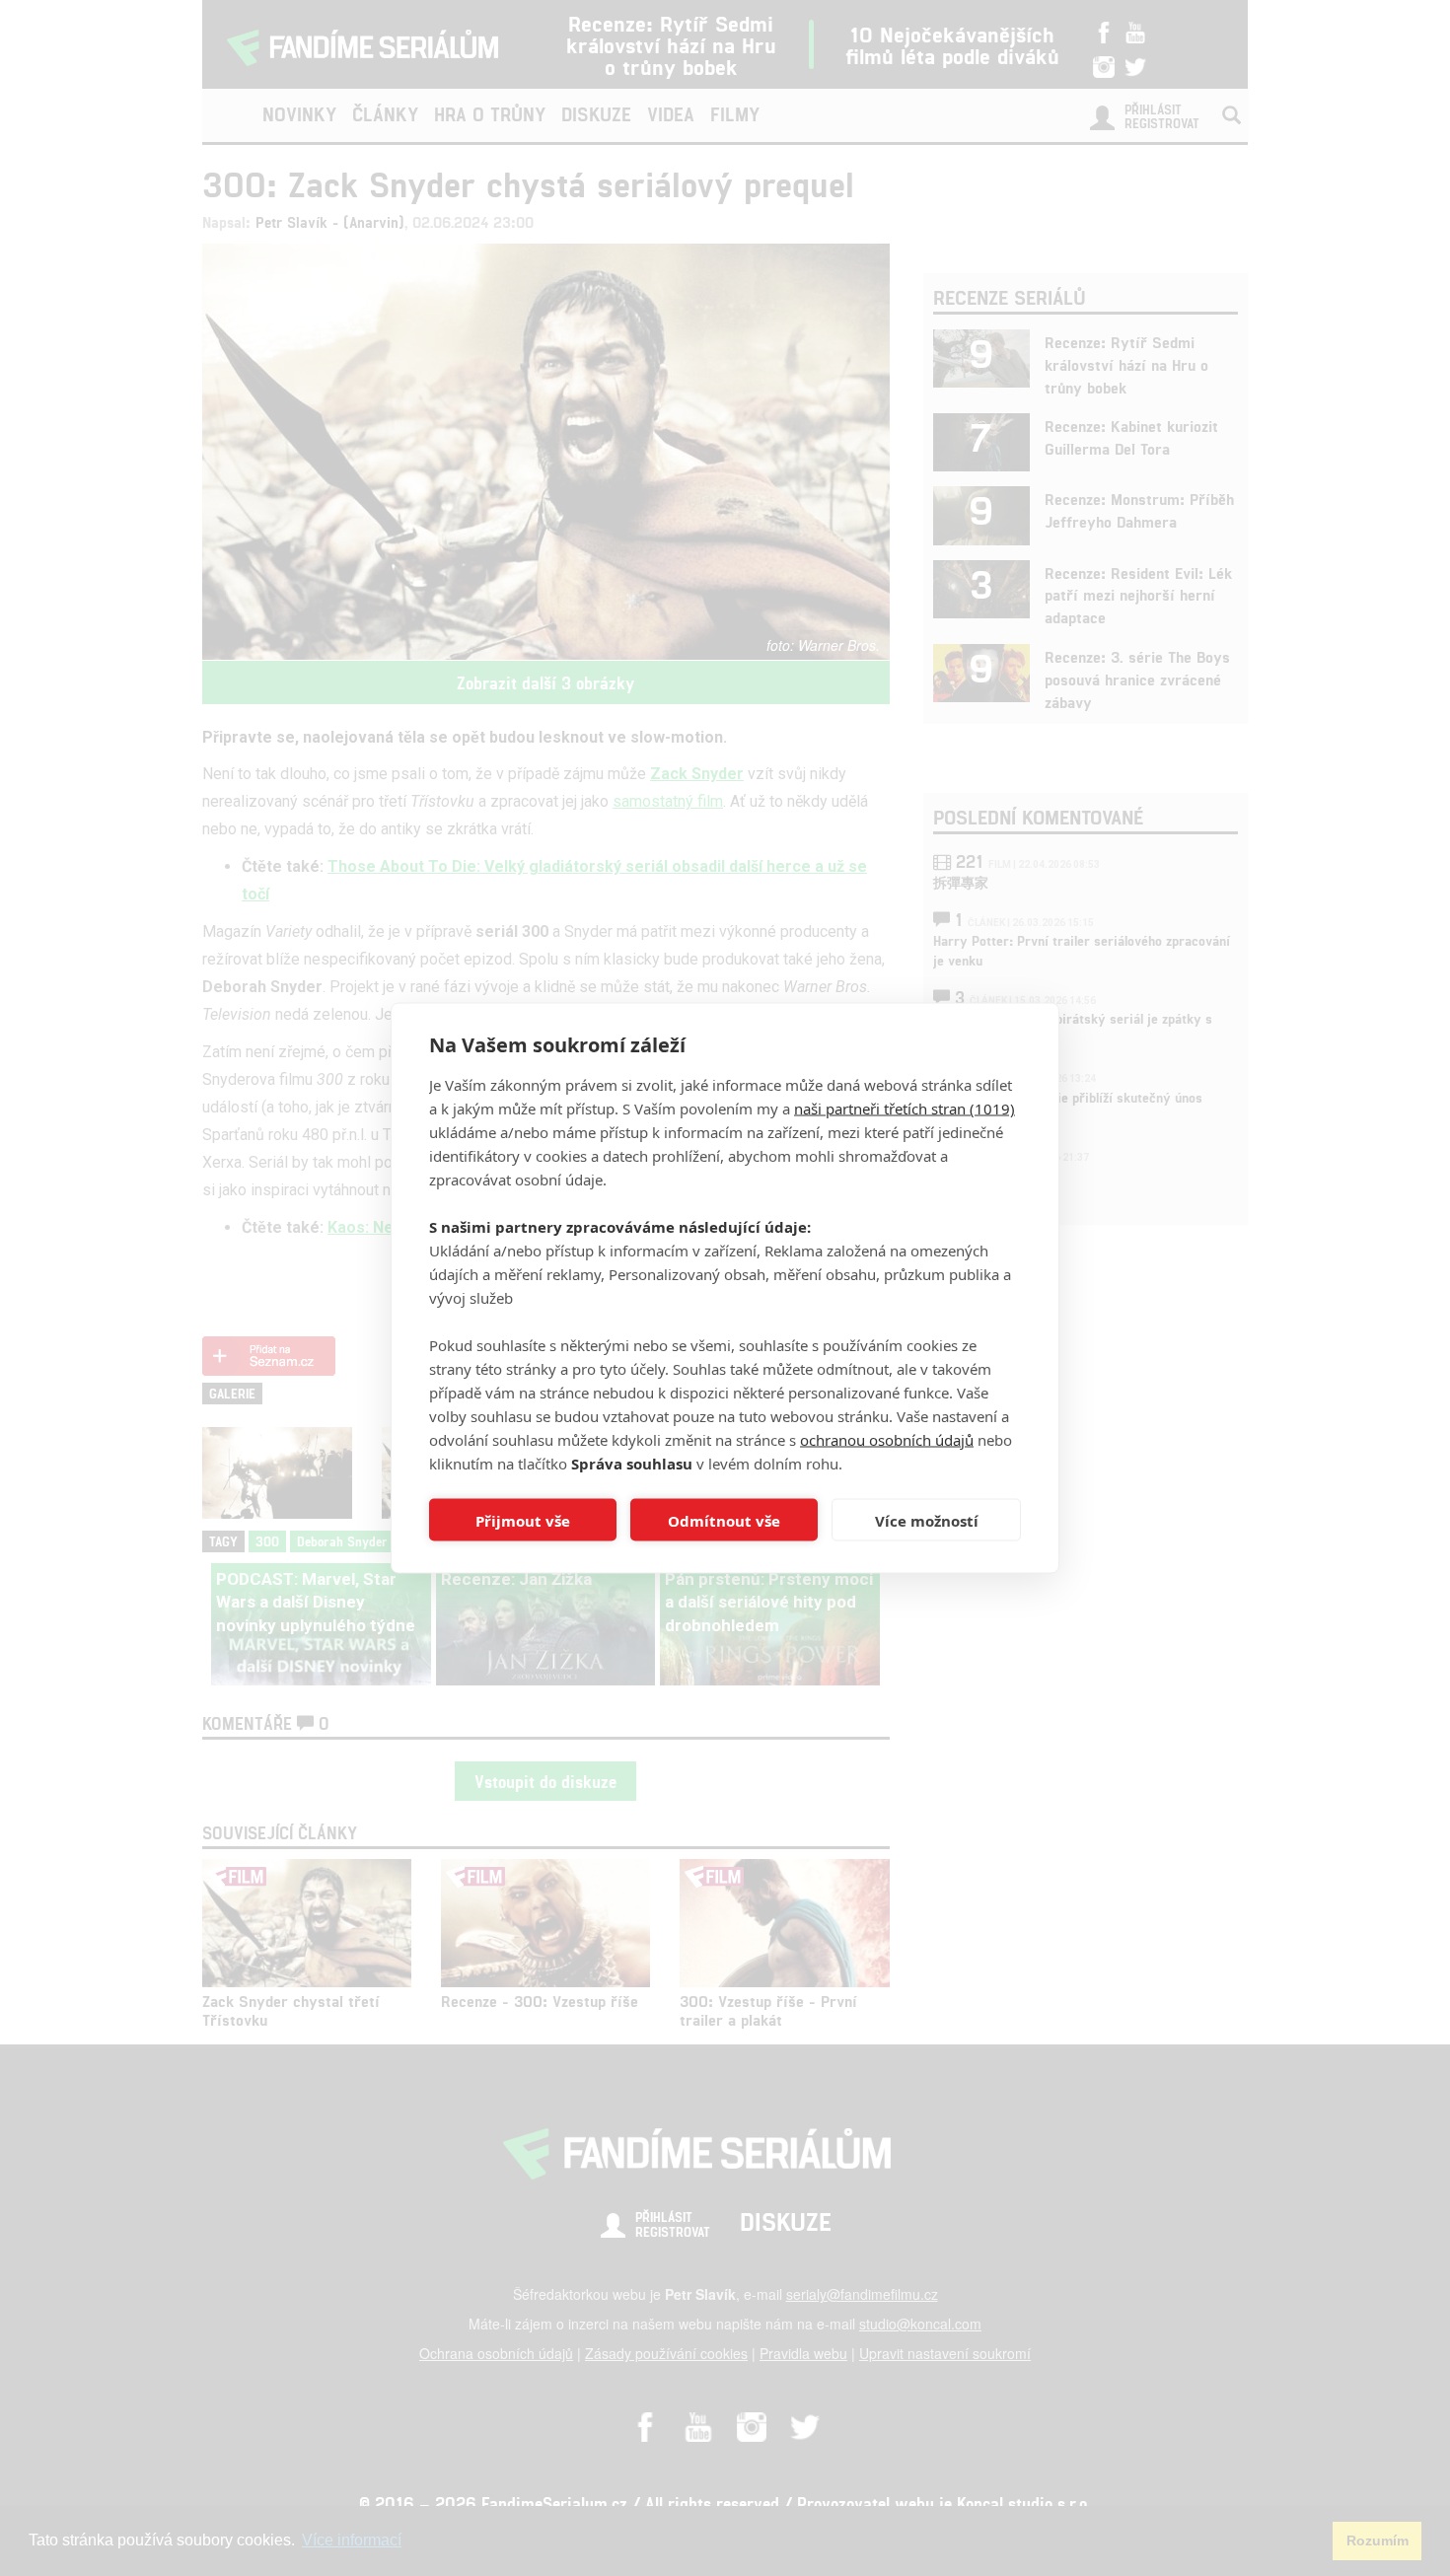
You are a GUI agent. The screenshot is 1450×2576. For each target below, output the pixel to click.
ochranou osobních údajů (887, 1440)
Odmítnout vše (724, 1520)
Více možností (927, 1520)
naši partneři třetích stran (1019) (905, 1109)
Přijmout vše (523, 1520)
